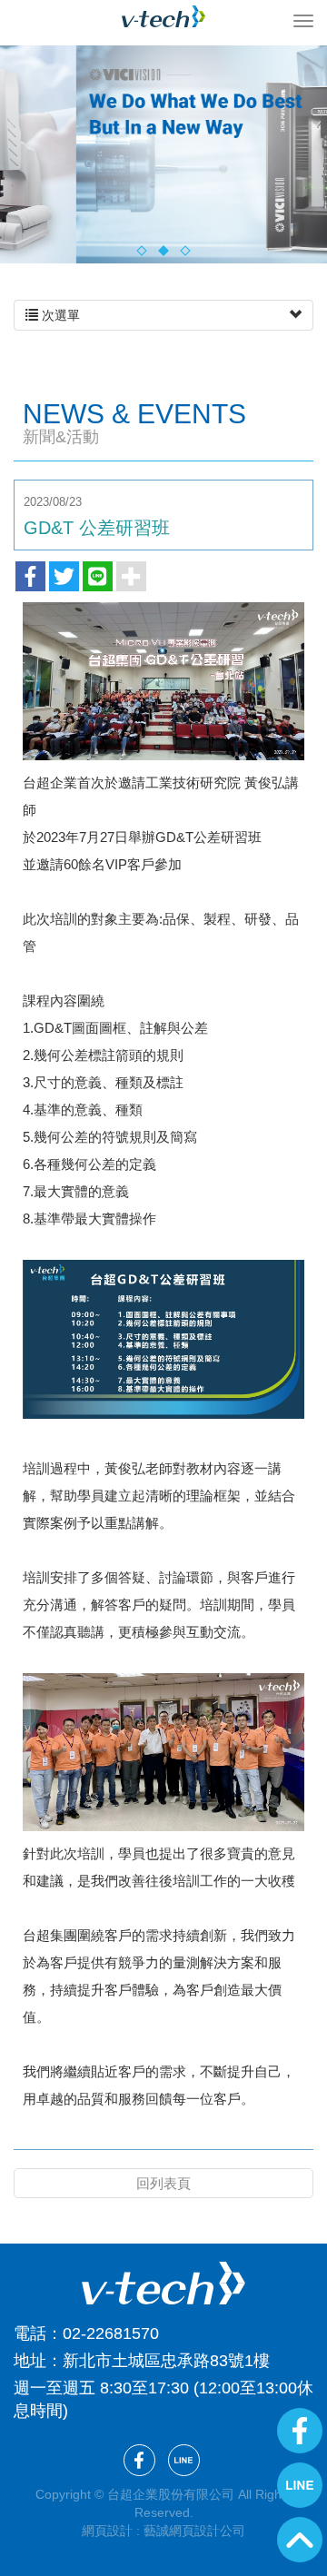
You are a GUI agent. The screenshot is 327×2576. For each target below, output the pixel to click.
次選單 (59, 315)
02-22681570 (111, 2333)
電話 (30, 2333)
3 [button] (185, 250)
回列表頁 (163, 2183)
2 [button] (163, 250)
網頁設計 (107, 2531)
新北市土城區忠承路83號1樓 (166, 2361)
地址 (30, 2361)
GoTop (300, 2540)
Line (300, 2485)
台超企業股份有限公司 (163, 16)
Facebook (300, 2431)
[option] (163, 154)
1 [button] (141, 250)
